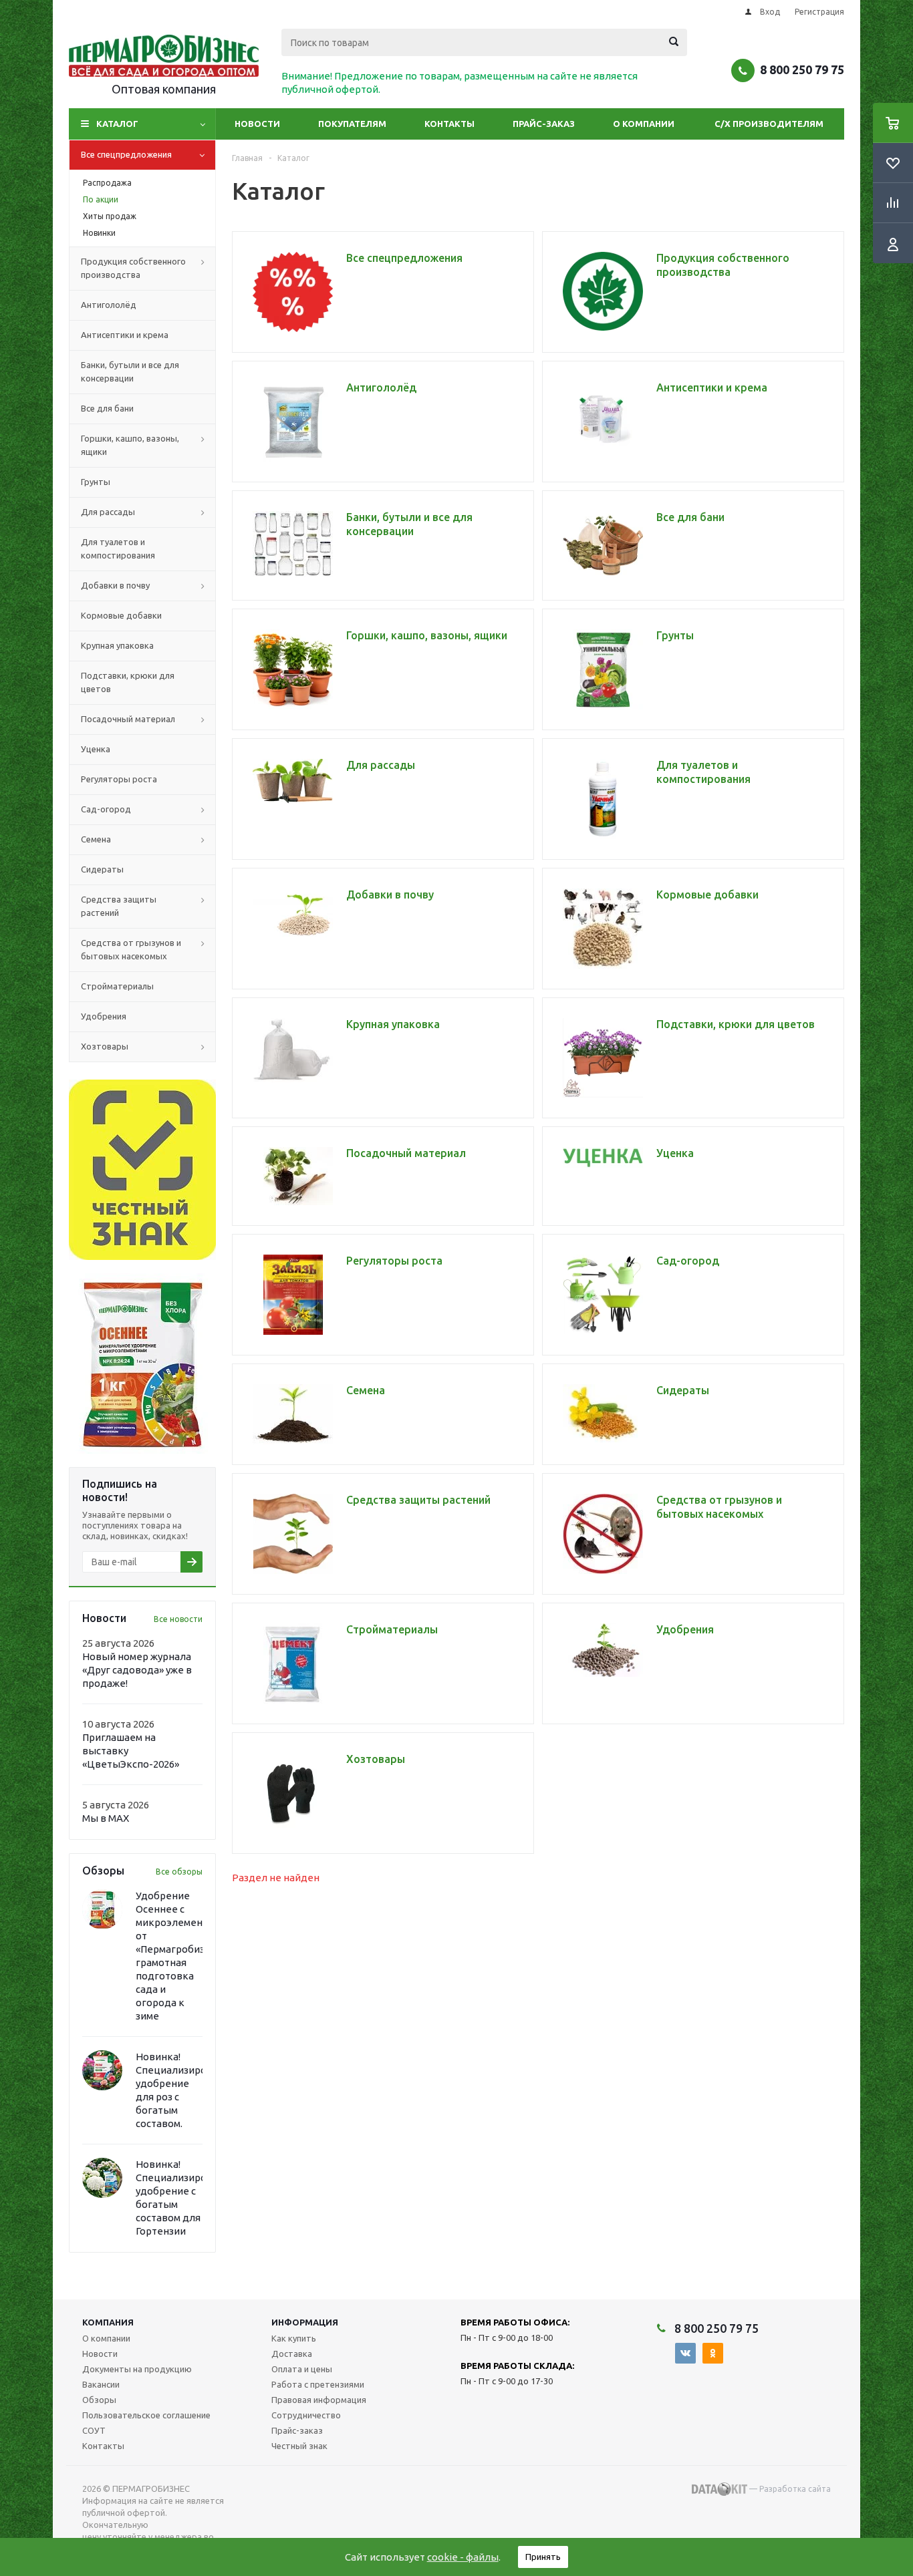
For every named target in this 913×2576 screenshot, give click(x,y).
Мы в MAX (106, 1818)
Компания (108, 2322)
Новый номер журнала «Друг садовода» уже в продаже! (137, 1670)
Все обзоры (179, 1872)
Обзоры (99, 2400)
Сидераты (102, 869)
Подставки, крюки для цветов (128, 682)
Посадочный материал (128, 719)
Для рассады (108, 512)
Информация (305, 2322)
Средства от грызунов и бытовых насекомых (131, 949)
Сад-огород (106, 809)
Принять (543, 2557)
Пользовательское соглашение (146, 2415)
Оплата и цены (302, 2369)
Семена (96, 839)
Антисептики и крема (125, 335)
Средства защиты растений (119, 906)
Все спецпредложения (126, 154)
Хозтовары (105, 1046)
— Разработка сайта (789, 2489)
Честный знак (299, 2446)
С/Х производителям (769, 124)
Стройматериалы (117, 986)
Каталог (117, 124)
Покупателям (352, 124)
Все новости (178, 1619)
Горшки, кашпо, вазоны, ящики (130, 445)
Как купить (294, 2338)
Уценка (96, 749)
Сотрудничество (306, 2415)
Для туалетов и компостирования (118, 548)
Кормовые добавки (121, 615)
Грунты (96, 482)
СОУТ (94, 2430)
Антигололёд (109, 305)
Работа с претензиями (318, 2384)
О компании (644, 124)
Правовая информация (319, 2400)
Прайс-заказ (544, 124)
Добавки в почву (115, 585)
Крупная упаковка (117, 645)
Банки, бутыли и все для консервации (130, 371)
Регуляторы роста (119, 779)
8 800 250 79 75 (802, 69)
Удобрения (104, 1016)
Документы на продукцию (137, 2369)
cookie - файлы (463, 2557)
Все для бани (107, 408)
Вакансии (101, 2384)
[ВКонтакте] (685, 2353)
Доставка (292, 2354)
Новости (257, 124)
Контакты (449, 124)
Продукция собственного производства (133, 268)
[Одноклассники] (713, 2353)
